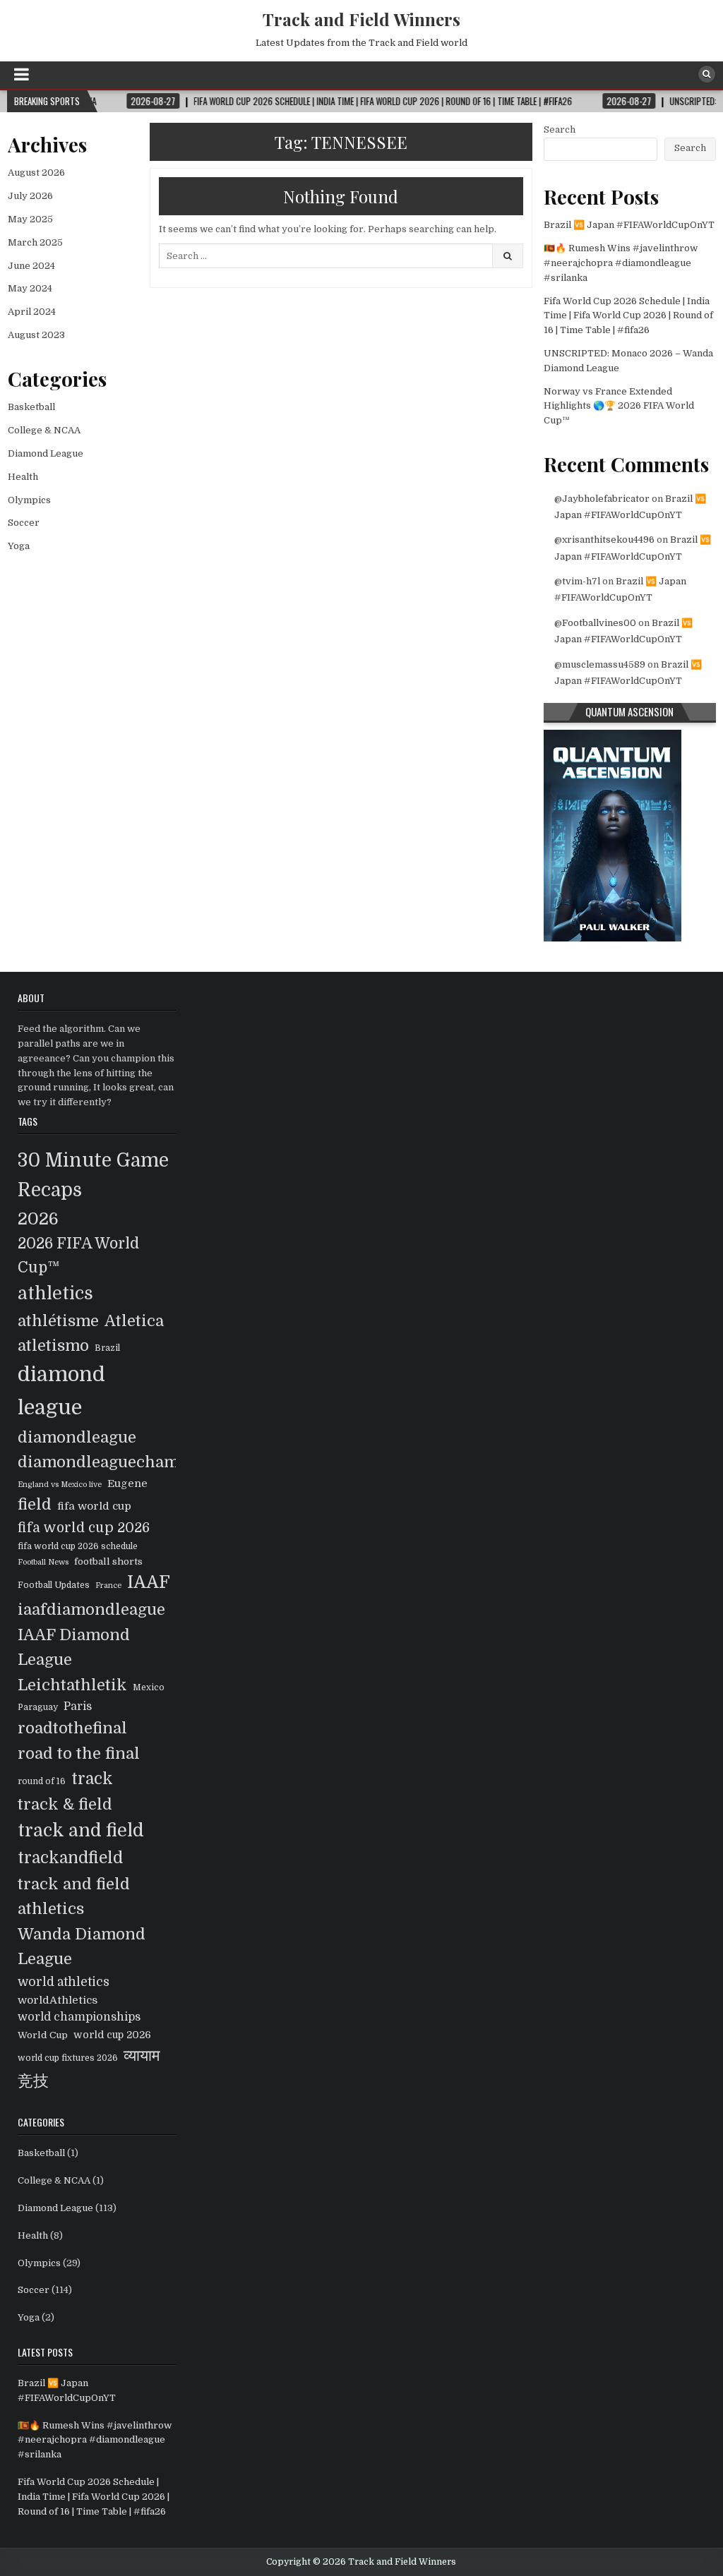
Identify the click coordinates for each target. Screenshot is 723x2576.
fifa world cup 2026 (84, 1528)
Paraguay (38, 1707)
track (92, 1779)
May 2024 (30, 288)
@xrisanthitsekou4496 (604, 540)
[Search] (707, 74)
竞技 (33, 2081)
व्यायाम (142, 2056)
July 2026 (30, 196)
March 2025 (35, 242)
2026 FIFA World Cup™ (78, 1256)
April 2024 (32, 312)
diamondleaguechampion (116, 1462)
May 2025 (30, 219)
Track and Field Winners (361, 19)
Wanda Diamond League (82, 1947)
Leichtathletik (72, 1685)
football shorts (108, 1561)
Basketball (31, 407)
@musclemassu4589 (600, 664)
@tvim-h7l (577, 581)
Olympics (29, 500)
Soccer (24, 523)
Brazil (107, 1348)
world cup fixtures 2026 (68, 2058)
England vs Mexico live (60, 1485)
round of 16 (42, 1781)
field (35, 1504)
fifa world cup (94, 1506)
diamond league (61, 1391)
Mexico (149, 1687)
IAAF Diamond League (74, 1648)
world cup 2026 (112, 2035)
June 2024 (31, 266)
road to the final (79, 1753)
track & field (65, 1804)
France (108, 1585)
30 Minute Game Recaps (93, 1175)
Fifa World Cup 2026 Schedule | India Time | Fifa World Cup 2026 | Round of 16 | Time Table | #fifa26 (628, 316)
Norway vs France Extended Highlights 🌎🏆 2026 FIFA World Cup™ (619, 406)
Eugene (127, 1483)
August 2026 (36, 173)
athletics (55, 1294)
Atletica (134, 1321)
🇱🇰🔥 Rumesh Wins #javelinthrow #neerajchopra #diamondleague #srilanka (621, 263)
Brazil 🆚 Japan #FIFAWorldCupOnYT (629, 225)
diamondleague (77, 1437)
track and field (81, 1830)
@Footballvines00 (595, 623)
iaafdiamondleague (91, 1609)
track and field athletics (74, 1897)
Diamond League (46, 453)
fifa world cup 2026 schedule (78, 1546)
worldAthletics (58, 2000)
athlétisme (58, 1321)
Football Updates (54, 1585)
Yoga (19, 546)
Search (560, 130)
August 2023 (36, 335)
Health (23, 477)
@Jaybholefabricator (602, 499)
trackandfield (70, 1858)
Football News (43, 1562)
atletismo (53, 1346)
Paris (78, 1707)
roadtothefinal (72, 1728)
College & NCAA (44, 430)
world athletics (64, 1982)
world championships (79, 2017)
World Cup (43, 2035)
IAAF (149, 1582)
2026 (38, 1219)
